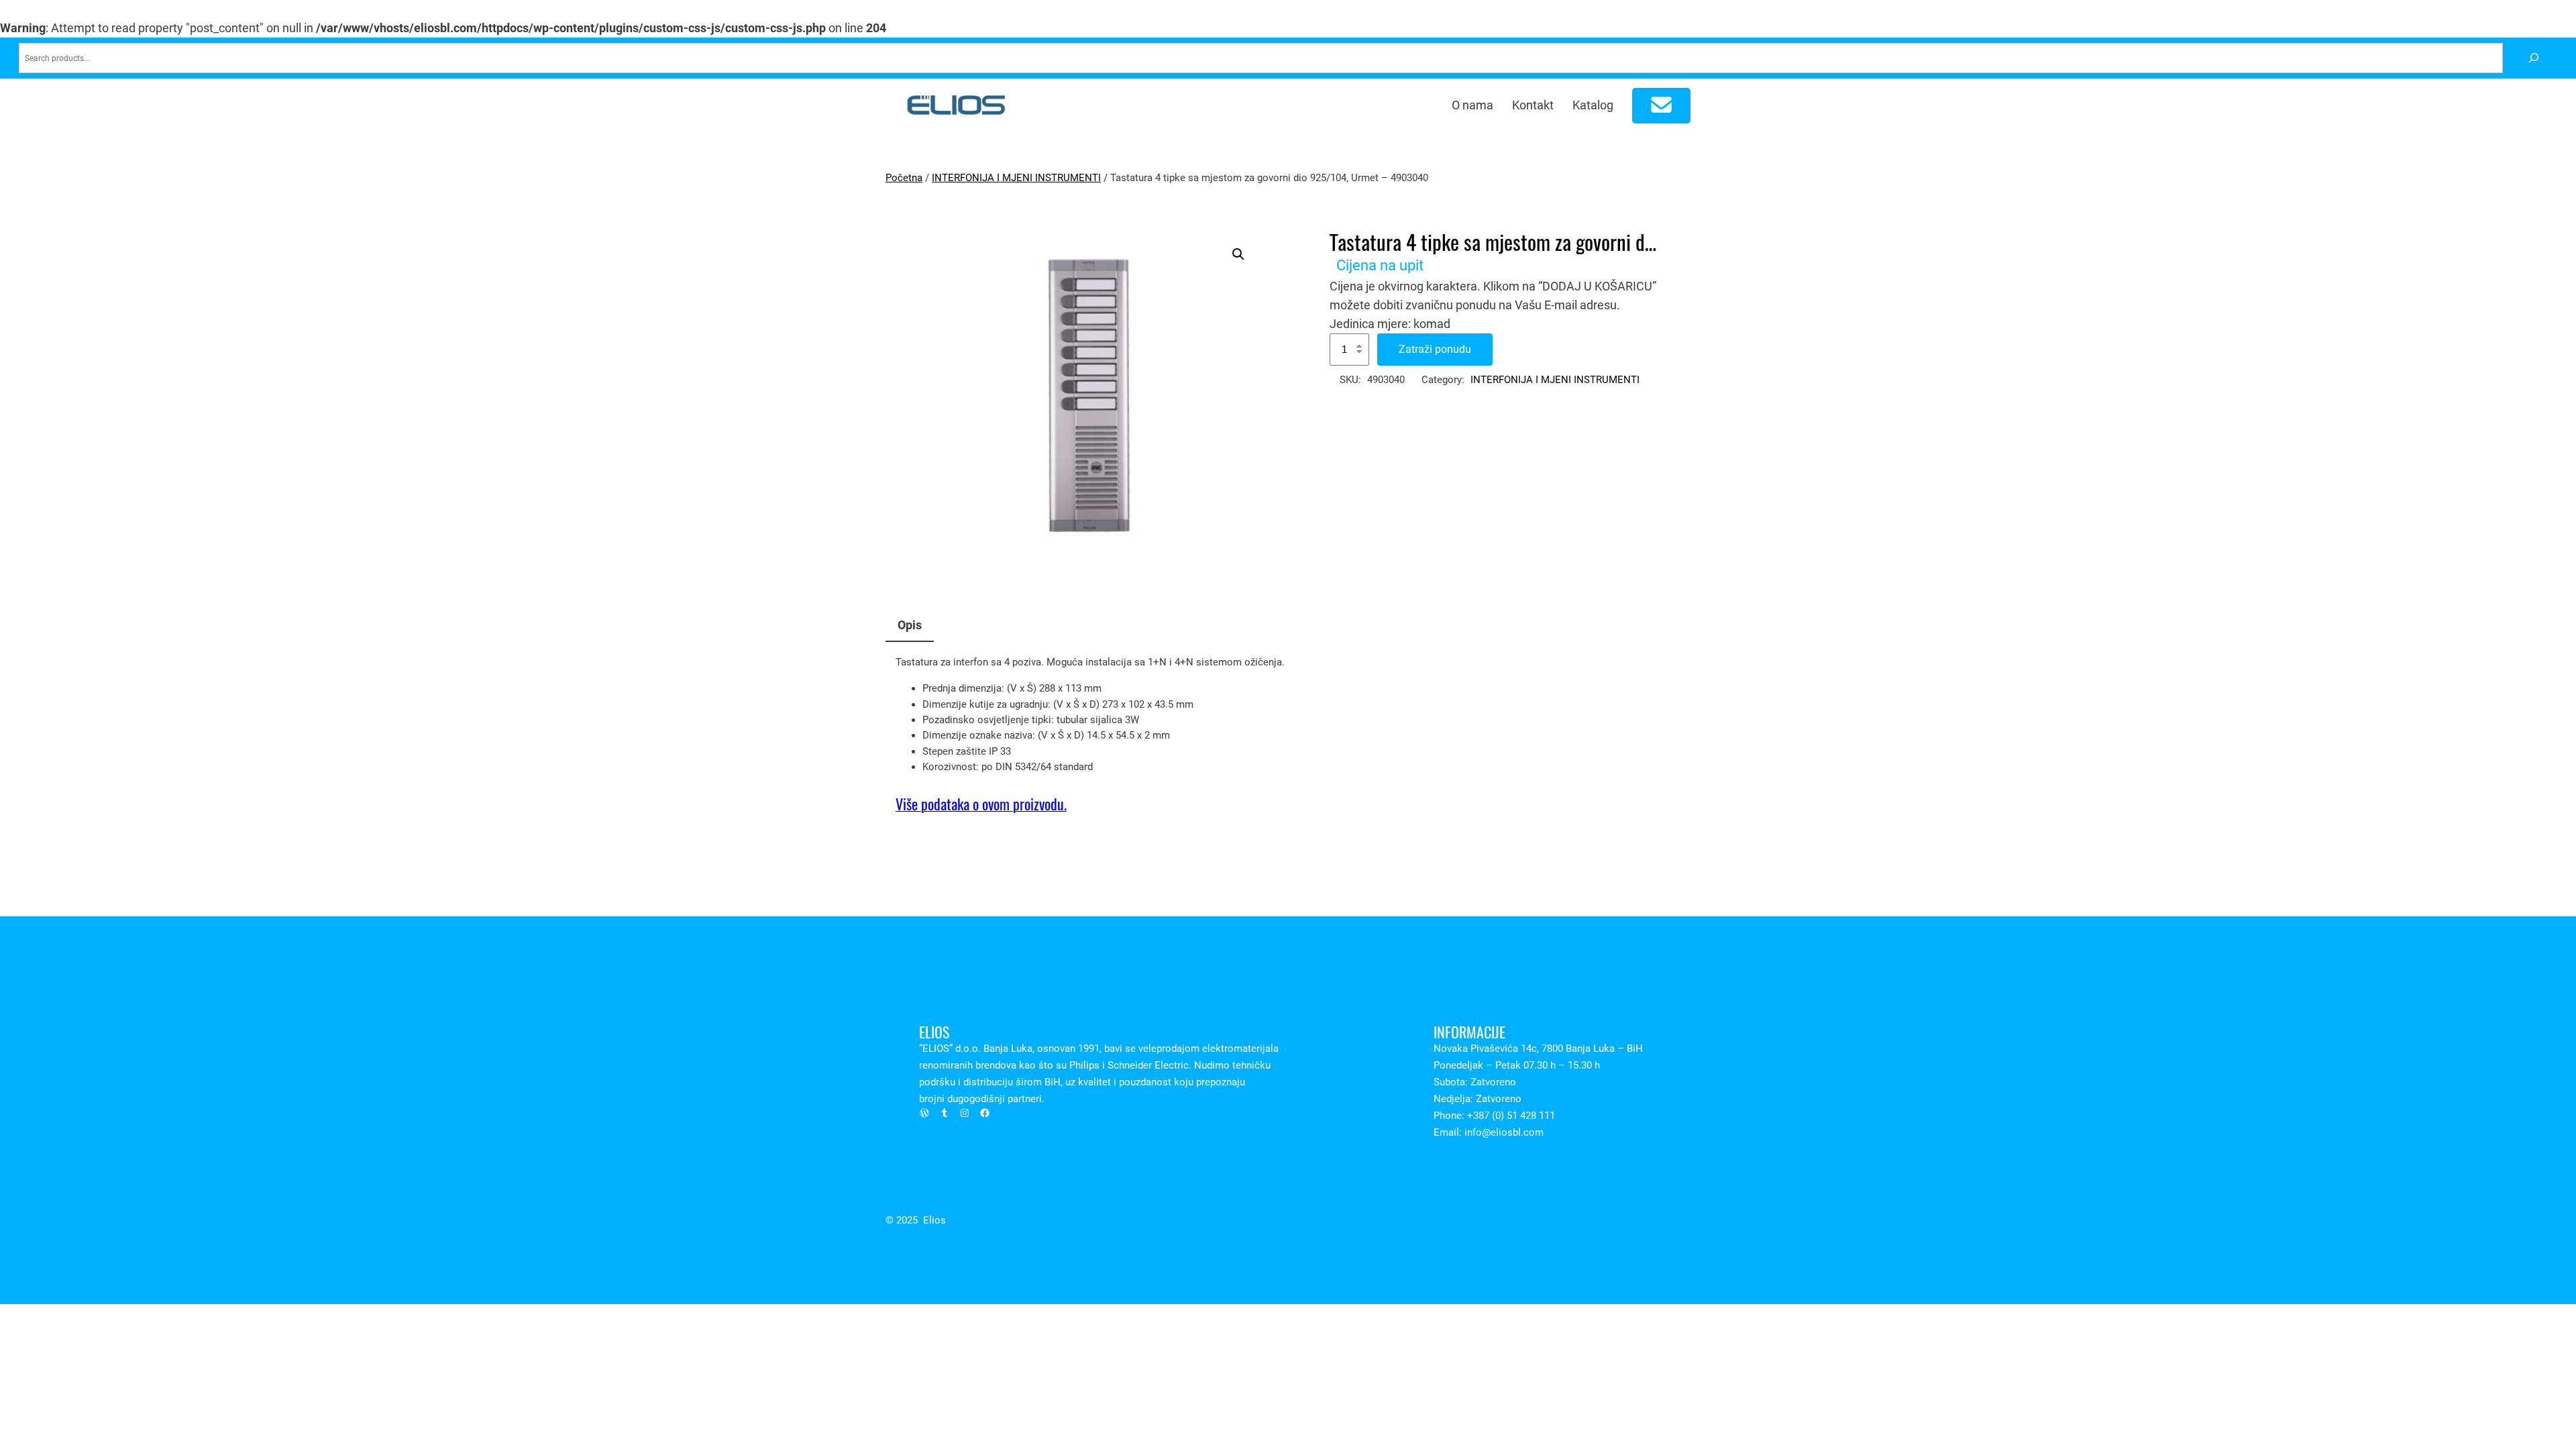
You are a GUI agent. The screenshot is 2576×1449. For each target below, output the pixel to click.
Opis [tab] (910, 625)
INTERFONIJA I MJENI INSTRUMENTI (1016, 178)
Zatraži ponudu (1435, 349)
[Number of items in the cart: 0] (1662, 106)
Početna (904, 178)
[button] (1238, 254)
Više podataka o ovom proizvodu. (981, 804)
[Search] (2533, 58)
